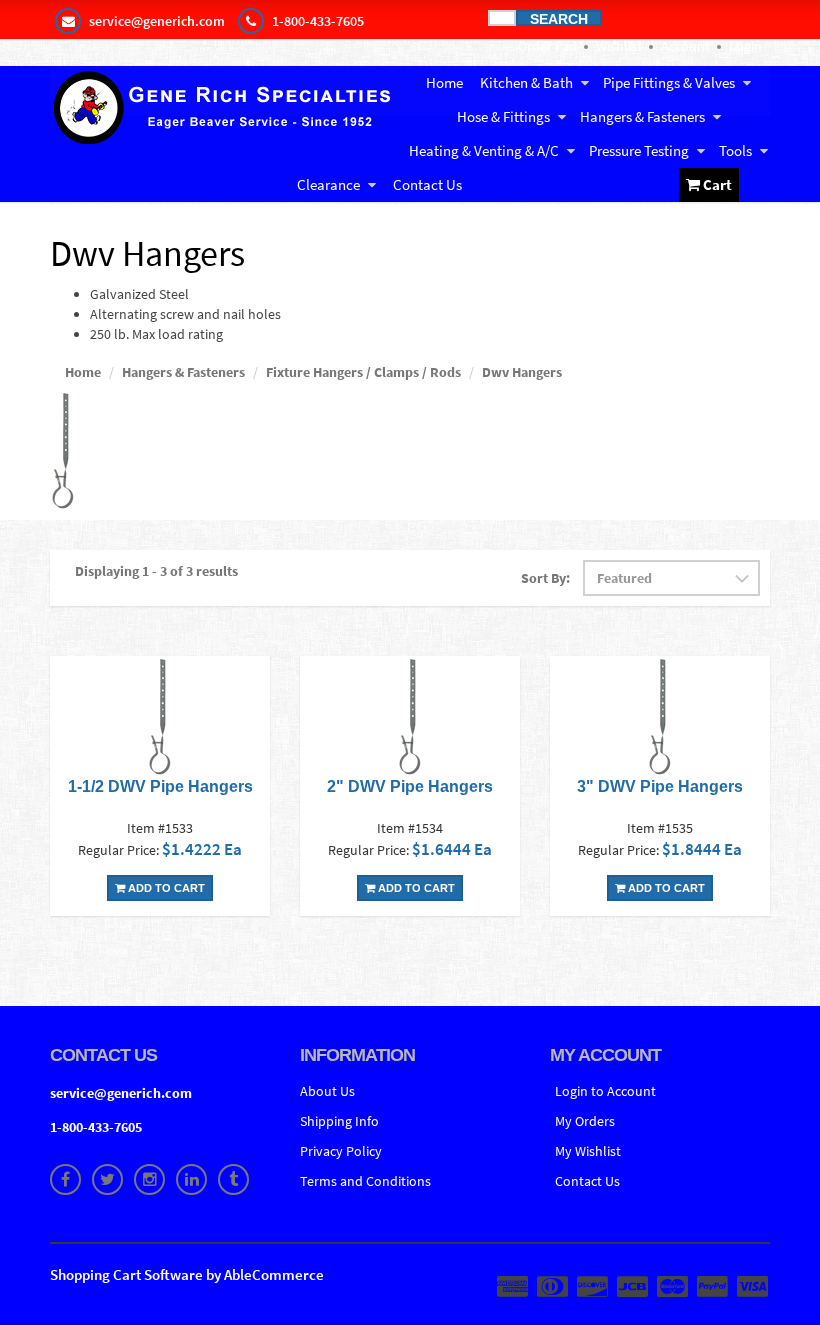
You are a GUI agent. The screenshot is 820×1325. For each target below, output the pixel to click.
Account (685, 46)
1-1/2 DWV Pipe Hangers (160, 786)
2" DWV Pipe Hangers (410, 786)
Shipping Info (339, 1121)
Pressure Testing (639, 150)
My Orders (585, 1121)
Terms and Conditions (365, 1181)
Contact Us (427, 184)
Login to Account (605, 1091)
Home (444, 82)
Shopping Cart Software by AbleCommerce (187, 1274)
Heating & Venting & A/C (484, 150)
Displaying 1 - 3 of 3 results (156, 571)
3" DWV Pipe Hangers (660, 786)
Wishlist (619, 46)
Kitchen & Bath (526, 82)
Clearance (328, 184)
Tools (735, 150)
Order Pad (547, 46)
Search (559, 18)
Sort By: (545, 578)
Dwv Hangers (522, 372)
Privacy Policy (341, 1151)
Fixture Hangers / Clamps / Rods (363, 372)
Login (745, 46)
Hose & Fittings (503, 116)
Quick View (160, 718)
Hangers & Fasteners (642, 116)
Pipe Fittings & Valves (669, 82)
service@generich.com (121, 1093)
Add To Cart (165, 888)
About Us (327, 1091)
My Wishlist (588, 1151)
